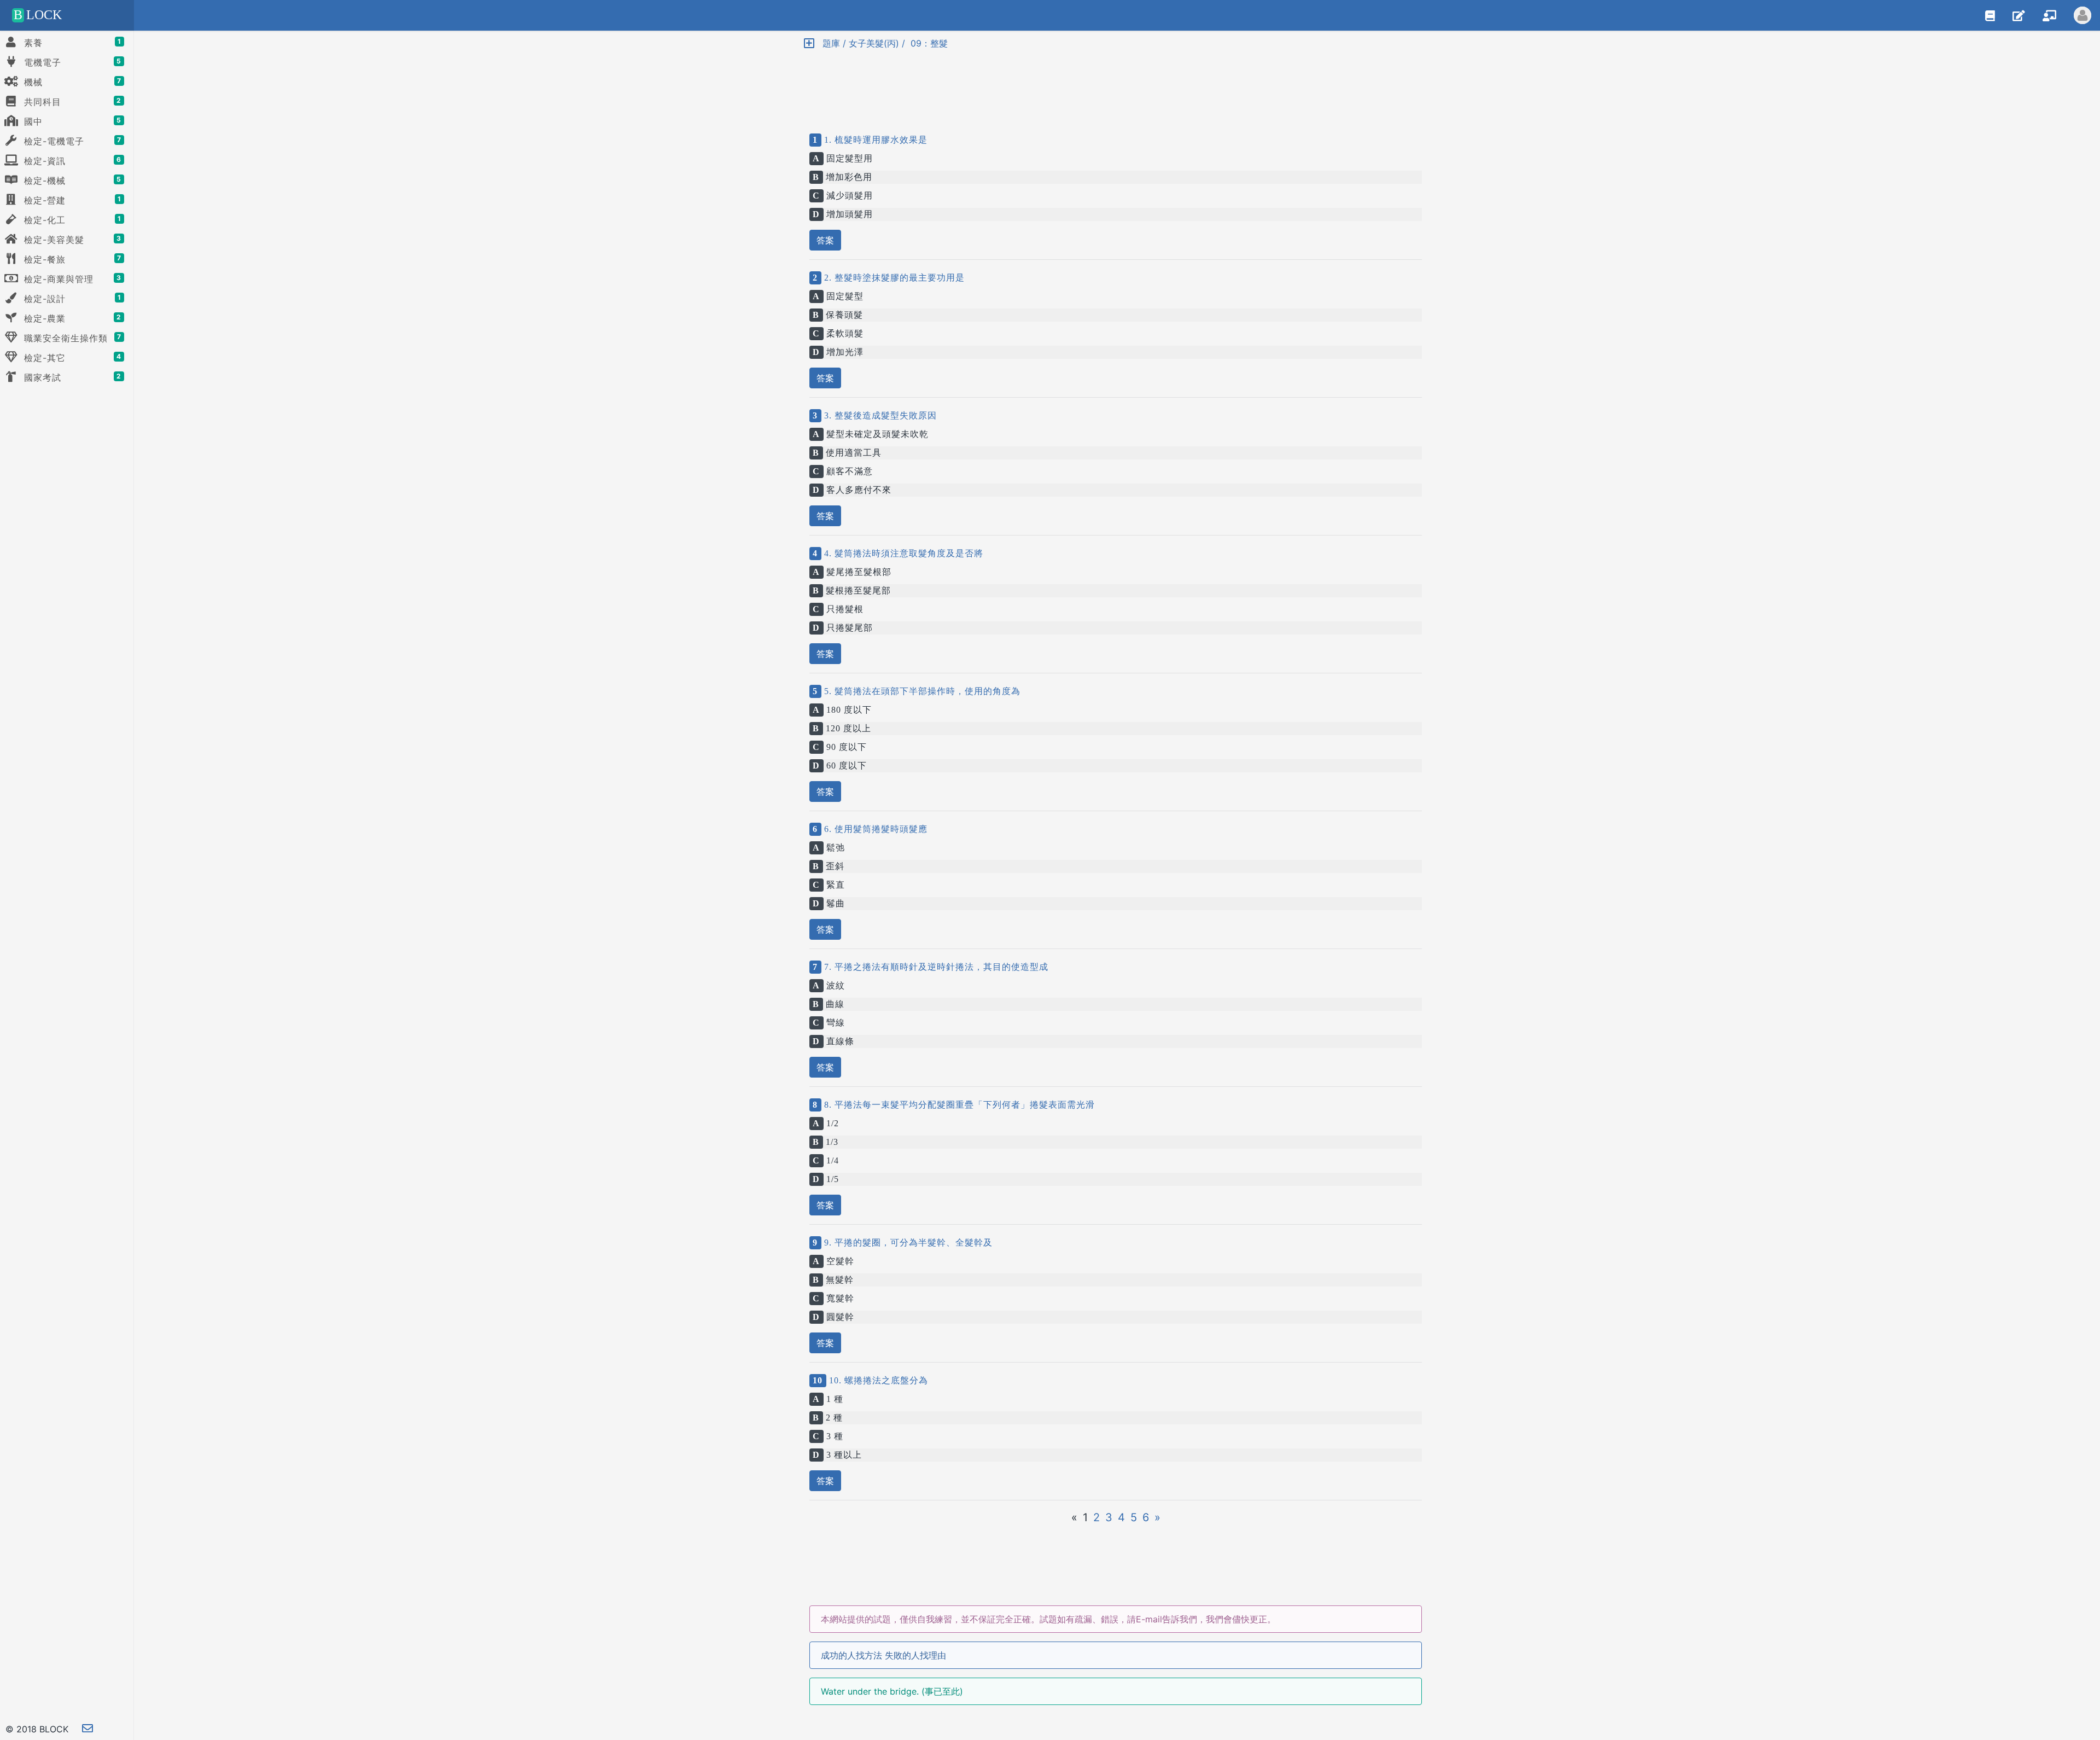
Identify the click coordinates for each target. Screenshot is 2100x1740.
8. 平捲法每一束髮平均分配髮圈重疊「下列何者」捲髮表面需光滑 (958, 1105)
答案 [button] (825, 240)
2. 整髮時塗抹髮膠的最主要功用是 (893, 278)
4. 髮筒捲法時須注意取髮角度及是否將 (902, 553)
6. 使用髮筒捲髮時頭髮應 (874, 829)
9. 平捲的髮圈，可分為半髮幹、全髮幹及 (907, 1243)
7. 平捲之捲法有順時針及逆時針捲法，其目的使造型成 (935, 967)
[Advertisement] (1116, 82)
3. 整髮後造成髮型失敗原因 (879, 415)
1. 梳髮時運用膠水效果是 (874, 140)
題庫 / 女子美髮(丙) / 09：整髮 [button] (881, 43)
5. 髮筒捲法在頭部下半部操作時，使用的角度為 (921, 691)
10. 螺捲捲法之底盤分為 (877, 1380)
